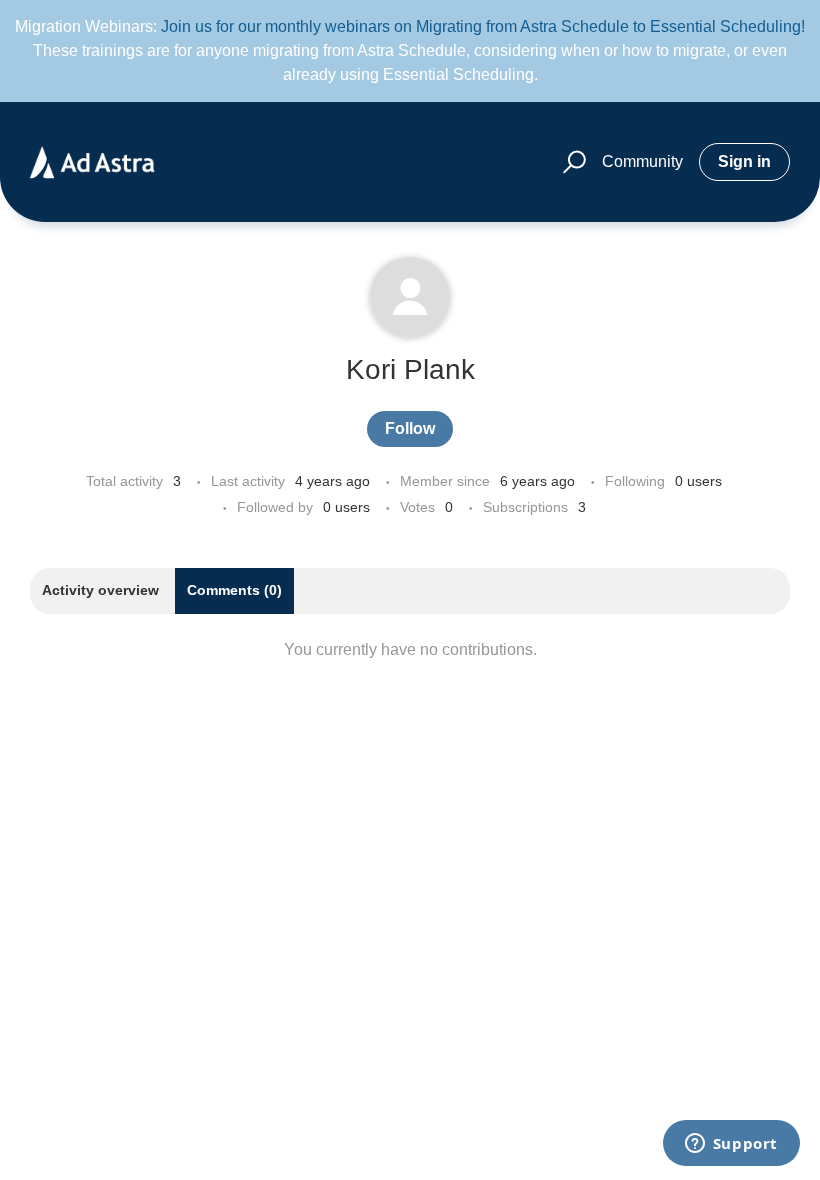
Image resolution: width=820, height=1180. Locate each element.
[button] (571, 162)
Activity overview (100, 590)
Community (642, 161)
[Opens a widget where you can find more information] (731, 1145)
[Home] (92, 162)
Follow (410, 428)
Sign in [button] (744, 161)
